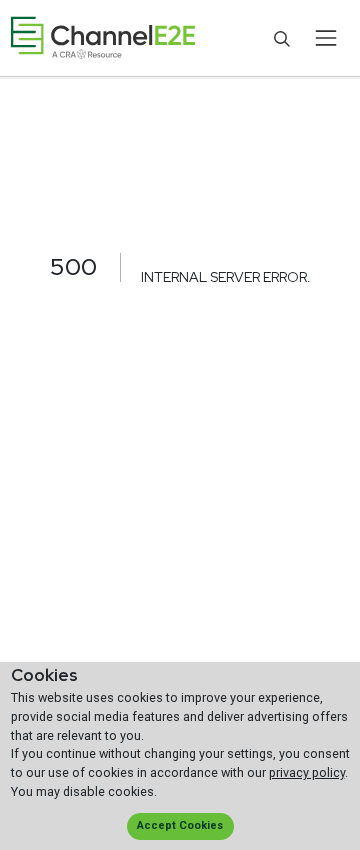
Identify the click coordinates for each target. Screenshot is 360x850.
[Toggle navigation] (325, 38)
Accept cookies (180, 825)
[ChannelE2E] (103, 38)
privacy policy (307, 772)
